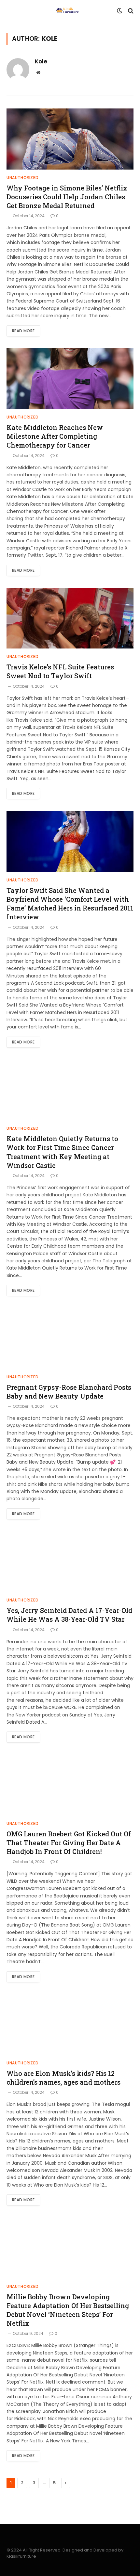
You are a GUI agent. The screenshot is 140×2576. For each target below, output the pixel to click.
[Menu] (11, 11)
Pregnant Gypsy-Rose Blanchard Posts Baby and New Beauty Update (69, 1392)
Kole (41, 61)
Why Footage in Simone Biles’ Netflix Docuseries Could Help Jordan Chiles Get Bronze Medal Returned (67, 197)
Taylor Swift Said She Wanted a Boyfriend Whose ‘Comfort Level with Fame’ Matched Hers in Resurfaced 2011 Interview (70, 904)
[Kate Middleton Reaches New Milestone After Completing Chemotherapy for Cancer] (70, 379)
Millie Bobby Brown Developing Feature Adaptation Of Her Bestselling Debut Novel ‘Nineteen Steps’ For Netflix (68, 2310)
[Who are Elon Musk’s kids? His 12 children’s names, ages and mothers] (70, 2025)
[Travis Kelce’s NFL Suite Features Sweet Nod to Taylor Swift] (70, 618)
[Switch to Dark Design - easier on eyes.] (119, 11)
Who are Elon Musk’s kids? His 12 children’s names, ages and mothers (63, 2078)
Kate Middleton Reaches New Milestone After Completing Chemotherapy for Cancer (55, 436)
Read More (23, 331)
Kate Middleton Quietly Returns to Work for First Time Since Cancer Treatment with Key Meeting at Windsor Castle (62, 1152)
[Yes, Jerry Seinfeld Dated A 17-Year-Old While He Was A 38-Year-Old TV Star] (70, 1562)
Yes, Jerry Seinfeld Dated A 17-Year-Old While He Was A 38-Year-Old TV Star (69, 1615)
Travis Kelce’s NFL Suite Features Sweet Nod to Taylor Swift (60, 671)
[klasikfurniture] (68, 11)
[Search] (130, 11)
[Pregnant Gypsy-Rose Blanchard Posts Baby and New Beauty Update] (70, 1338)
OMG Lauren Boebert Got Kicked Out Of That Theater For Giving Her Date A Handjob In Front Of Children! (69, 1843)
